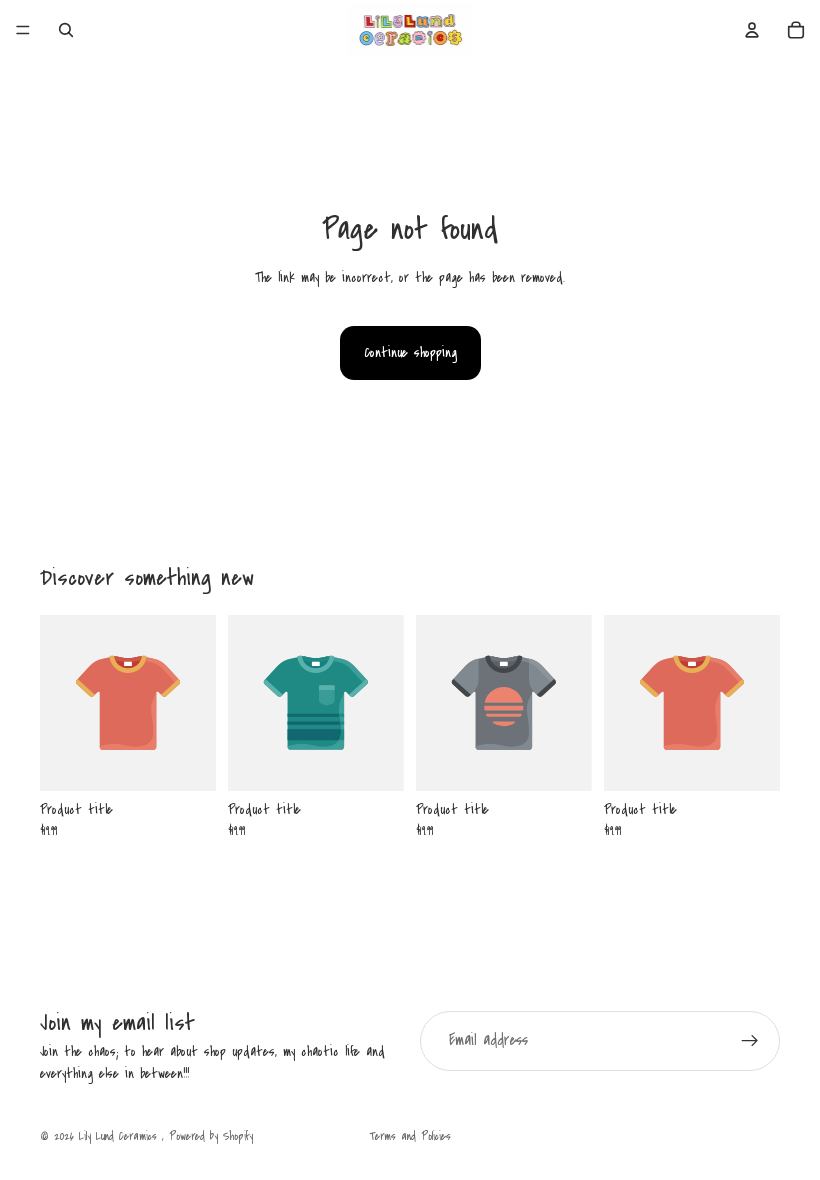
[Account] (752, 30)
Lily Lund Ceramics (120, 1136)
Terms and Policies (410, 1136)
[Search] (66, 30)
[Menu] (23, 30)
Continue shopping (410, 353)
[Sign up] (750, 1041)
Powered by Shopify (211, 1136)
